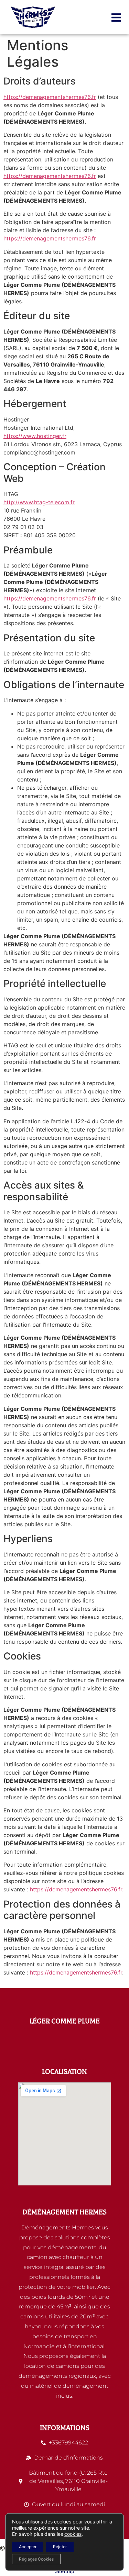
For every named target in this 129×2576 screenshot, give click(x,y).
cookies (73, 2534)
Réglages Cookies (36, 2559)
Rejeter (60, 2547)
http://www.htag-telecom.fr (39, 502)
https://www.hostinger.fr (35, 436)
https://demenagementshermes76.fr (50, 97)
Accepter (28, 2547)
